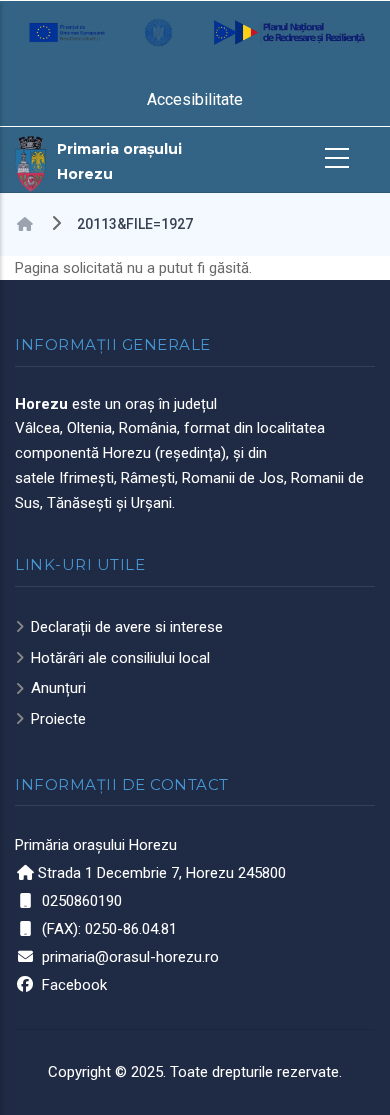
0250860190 (82, 901)
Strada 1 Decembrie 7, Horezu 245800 (162, 873)
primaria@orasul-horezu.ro (130, 957)
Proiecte (58, 719)
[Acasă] (31, 162)
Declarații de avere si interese (127, 627)
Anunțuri (58, 688)
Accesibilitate (195, 99)
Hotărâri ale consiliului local (120, 658)
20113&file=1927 (135, 224)
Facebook (74, 985)
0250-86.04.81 (131, 929)
